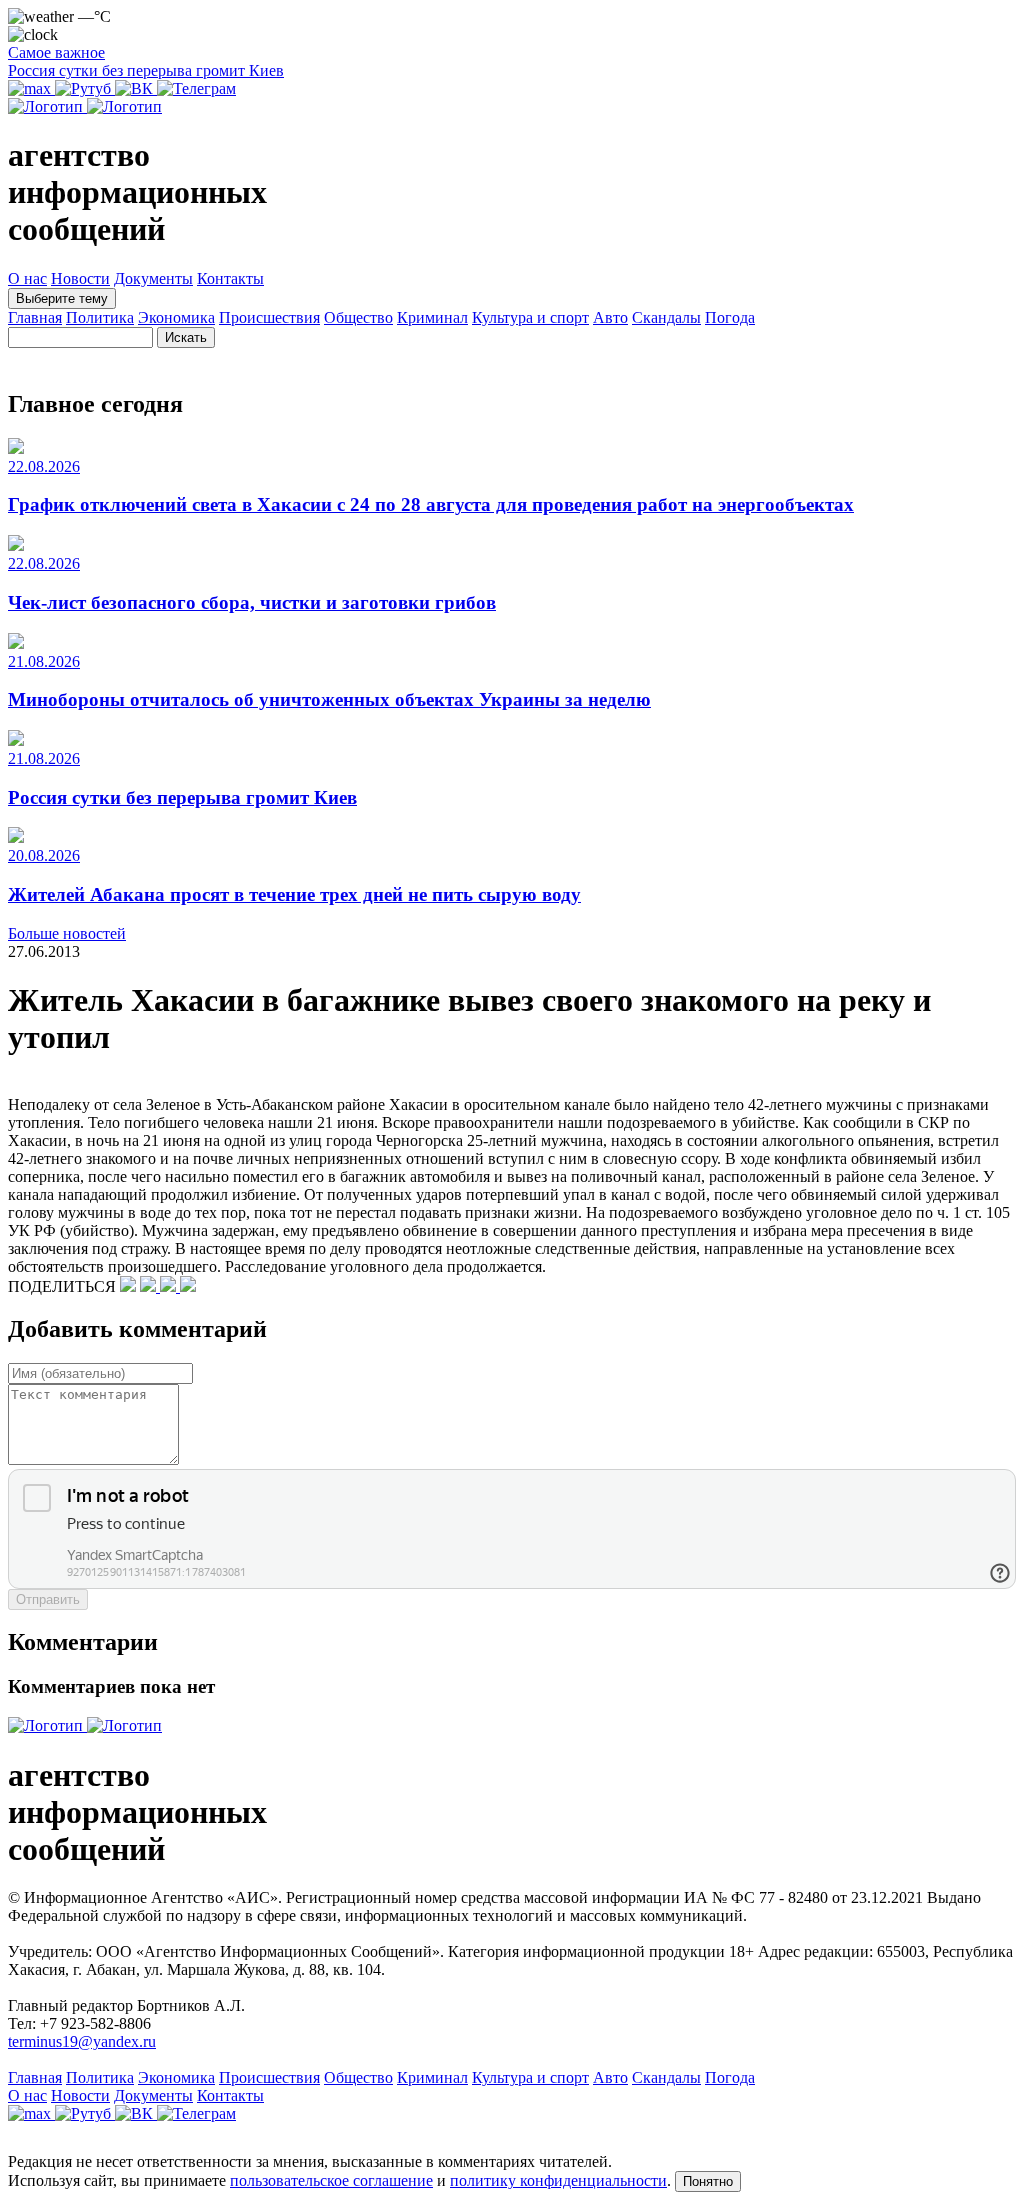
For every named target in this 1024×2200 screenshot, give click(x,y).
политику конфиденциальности (558, 2180)
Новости (80, 278)
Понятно (708, 2181)
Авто (610, 317)
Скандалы (666, 317)
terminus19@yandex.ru (82, 2041)
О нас (27, 278)
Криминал (432, 317)
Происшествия (269, 317)
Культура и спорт (530, 317)
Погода (730, 317)
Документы (153, 278)
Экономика (176, 317)
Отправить (48, 1599)
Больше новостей (67, 933)
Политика (100, 317)
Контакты (230, 278)
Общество (358, 317)
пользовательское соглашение (331, 2180)
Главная (35, 317)
